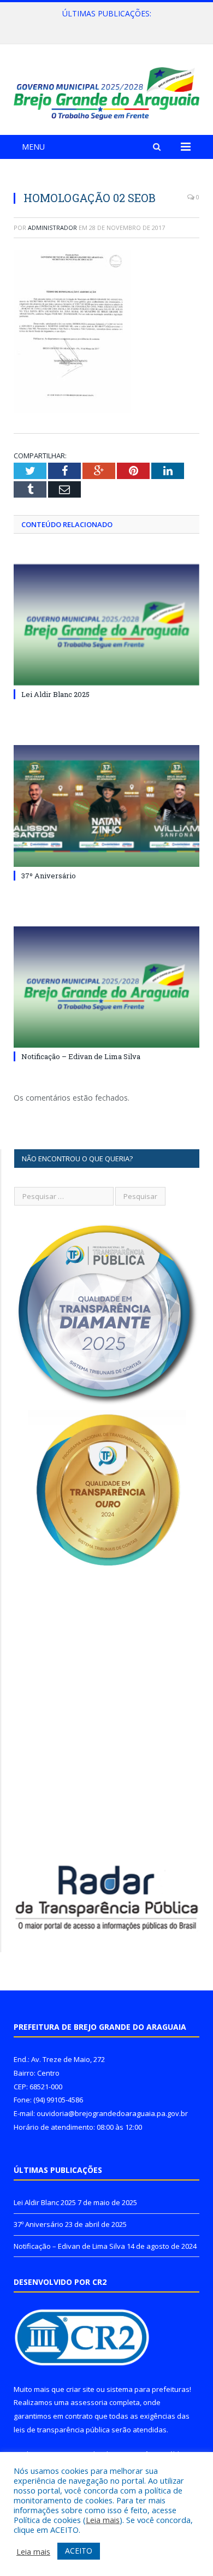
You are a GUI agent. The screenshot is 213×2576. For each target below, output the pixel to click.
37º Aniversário (104, 25)
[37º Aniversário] (106, 806)
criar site (80, 2389)
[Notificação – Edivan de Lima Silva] (106, 987)
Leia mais (103, 2520)
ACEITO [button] (79, 2551)
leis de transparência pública (62, 2430)
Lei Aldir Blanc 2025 (55, 694)
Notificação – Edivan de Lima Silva (81, 1056)
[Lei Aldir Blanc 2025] (106, 625)
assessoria (89, 2402)
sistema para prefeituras (148, 2389)
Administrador (52, 228)
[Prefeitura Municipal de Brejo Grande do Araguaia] (106, 91)
